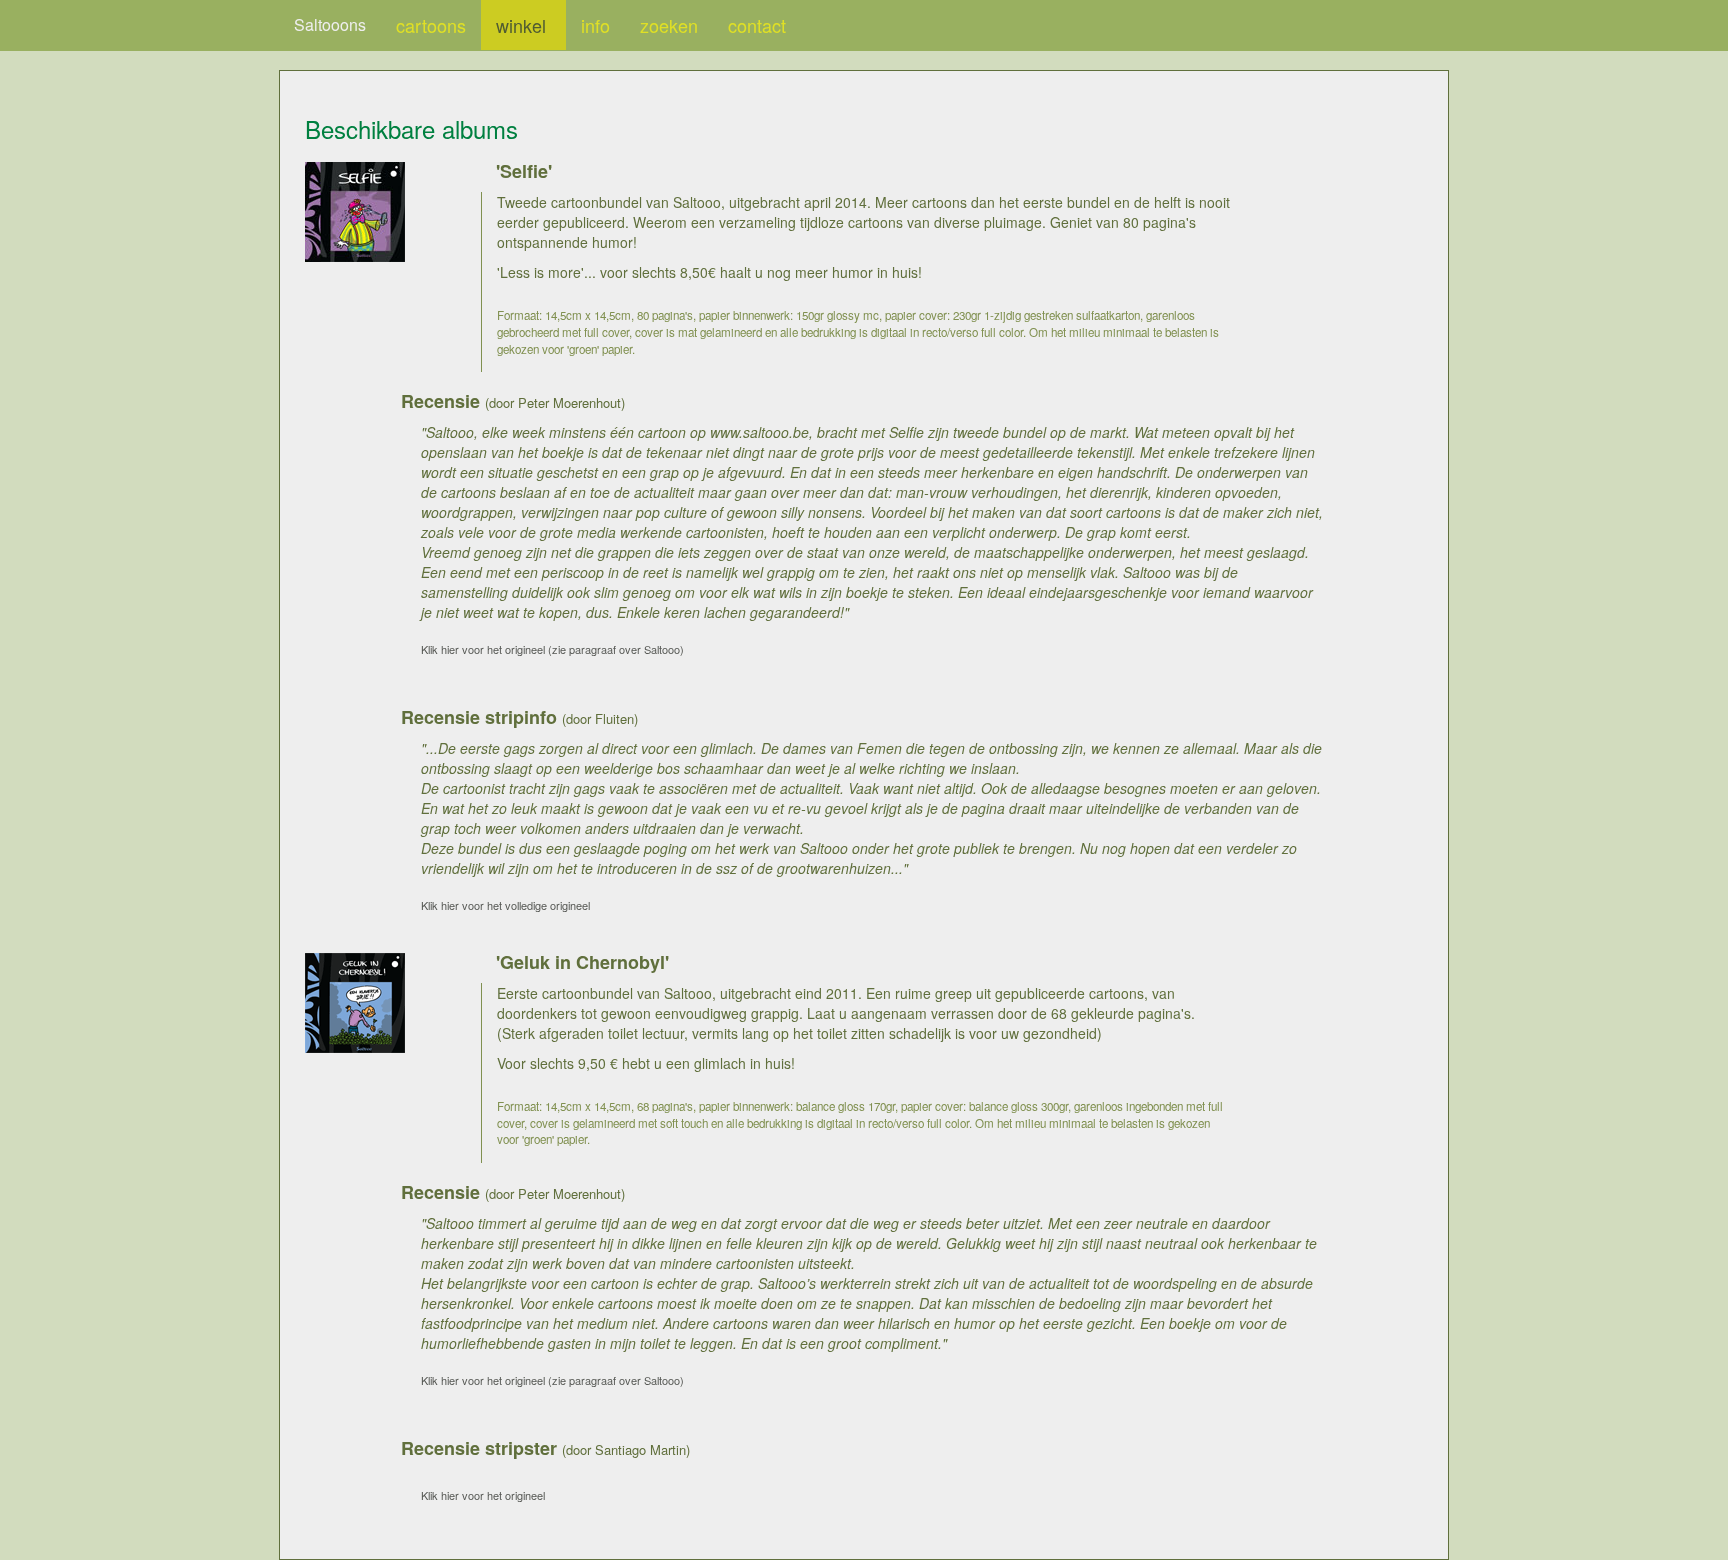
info (595, 25)
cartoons (431, 25)
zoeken (669, 25)
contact (757, 25)
